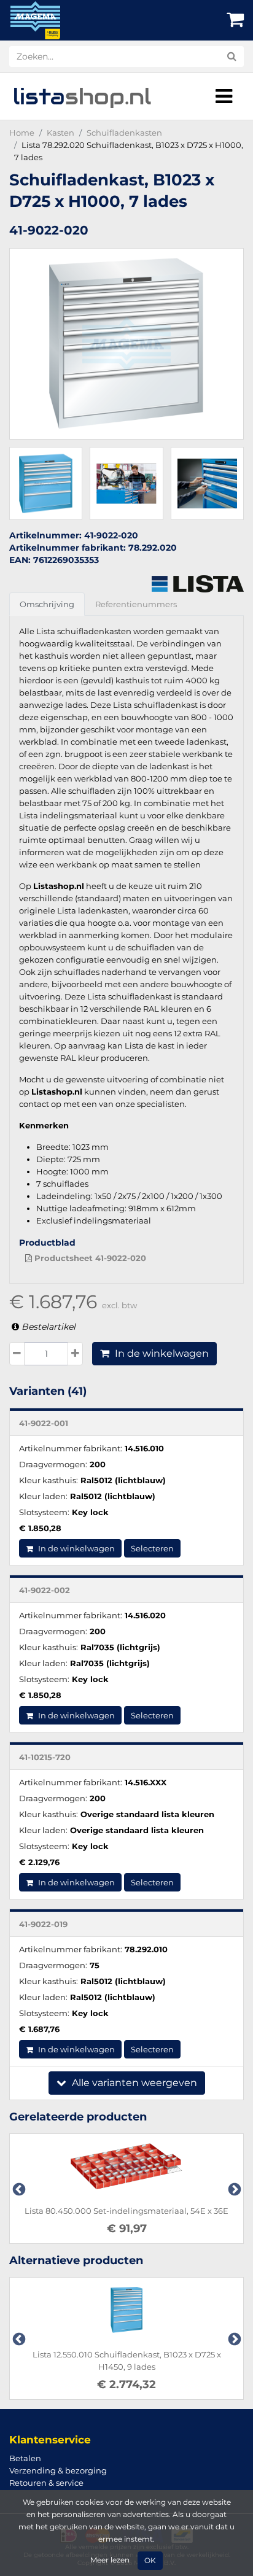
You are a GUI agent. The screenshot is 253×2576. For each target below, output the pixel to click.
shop (82, 96)
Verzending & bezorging (58, 2470)
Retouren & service (46, 2483)
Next (233, 2189)
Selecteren (152, 1548)
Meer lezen (110, 2560)
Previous (18, 2189)
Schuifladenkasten (124, 133)
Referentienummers (136, 604)
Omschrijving (47, 604)
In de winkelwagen (161, 1353)
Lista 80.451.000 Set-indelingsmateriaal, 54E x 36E (149, 2211)
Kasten (60, 133)
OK (150, 2561)
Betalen (25, 2458)
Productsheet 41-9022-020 (89, 1258)
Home (22, 133)
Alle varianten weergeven (133, 2083)
